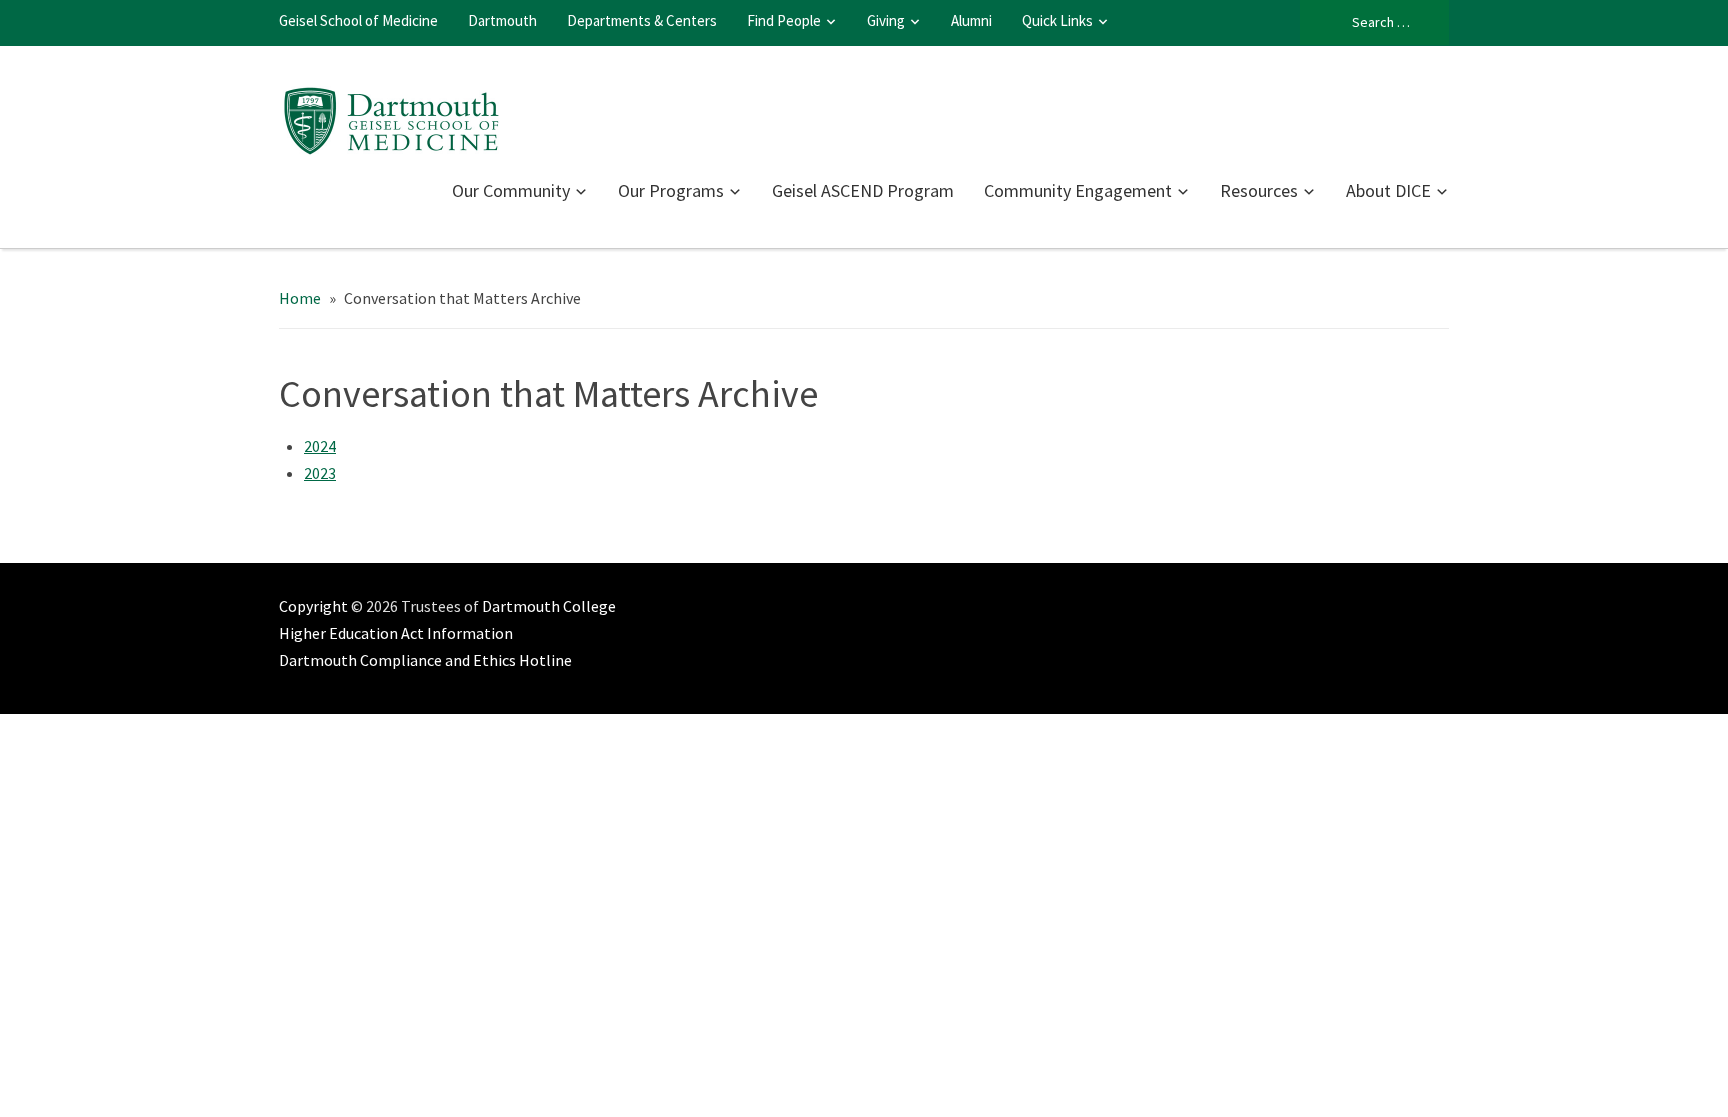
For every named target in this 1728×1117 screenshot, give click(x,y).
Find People (784, 20)
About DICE (1388, 190)
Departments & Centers (642, 20)
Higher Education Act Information (396, 633)
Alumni (971, 20)
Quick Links (1057, 20)
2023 (320, 473)
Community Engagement (1078, 190)
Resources (1259, 190)
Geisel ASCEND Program (863, 190)
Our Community (511, 190)
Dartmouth (502, 20)
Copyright (313, 606)
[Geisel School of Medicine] (391, 118)
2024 (320, 446)
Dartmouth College (549, 606)
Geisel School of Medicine (358, 20)
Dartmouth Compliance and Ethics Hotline (425, 660)
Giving (886, 20)
